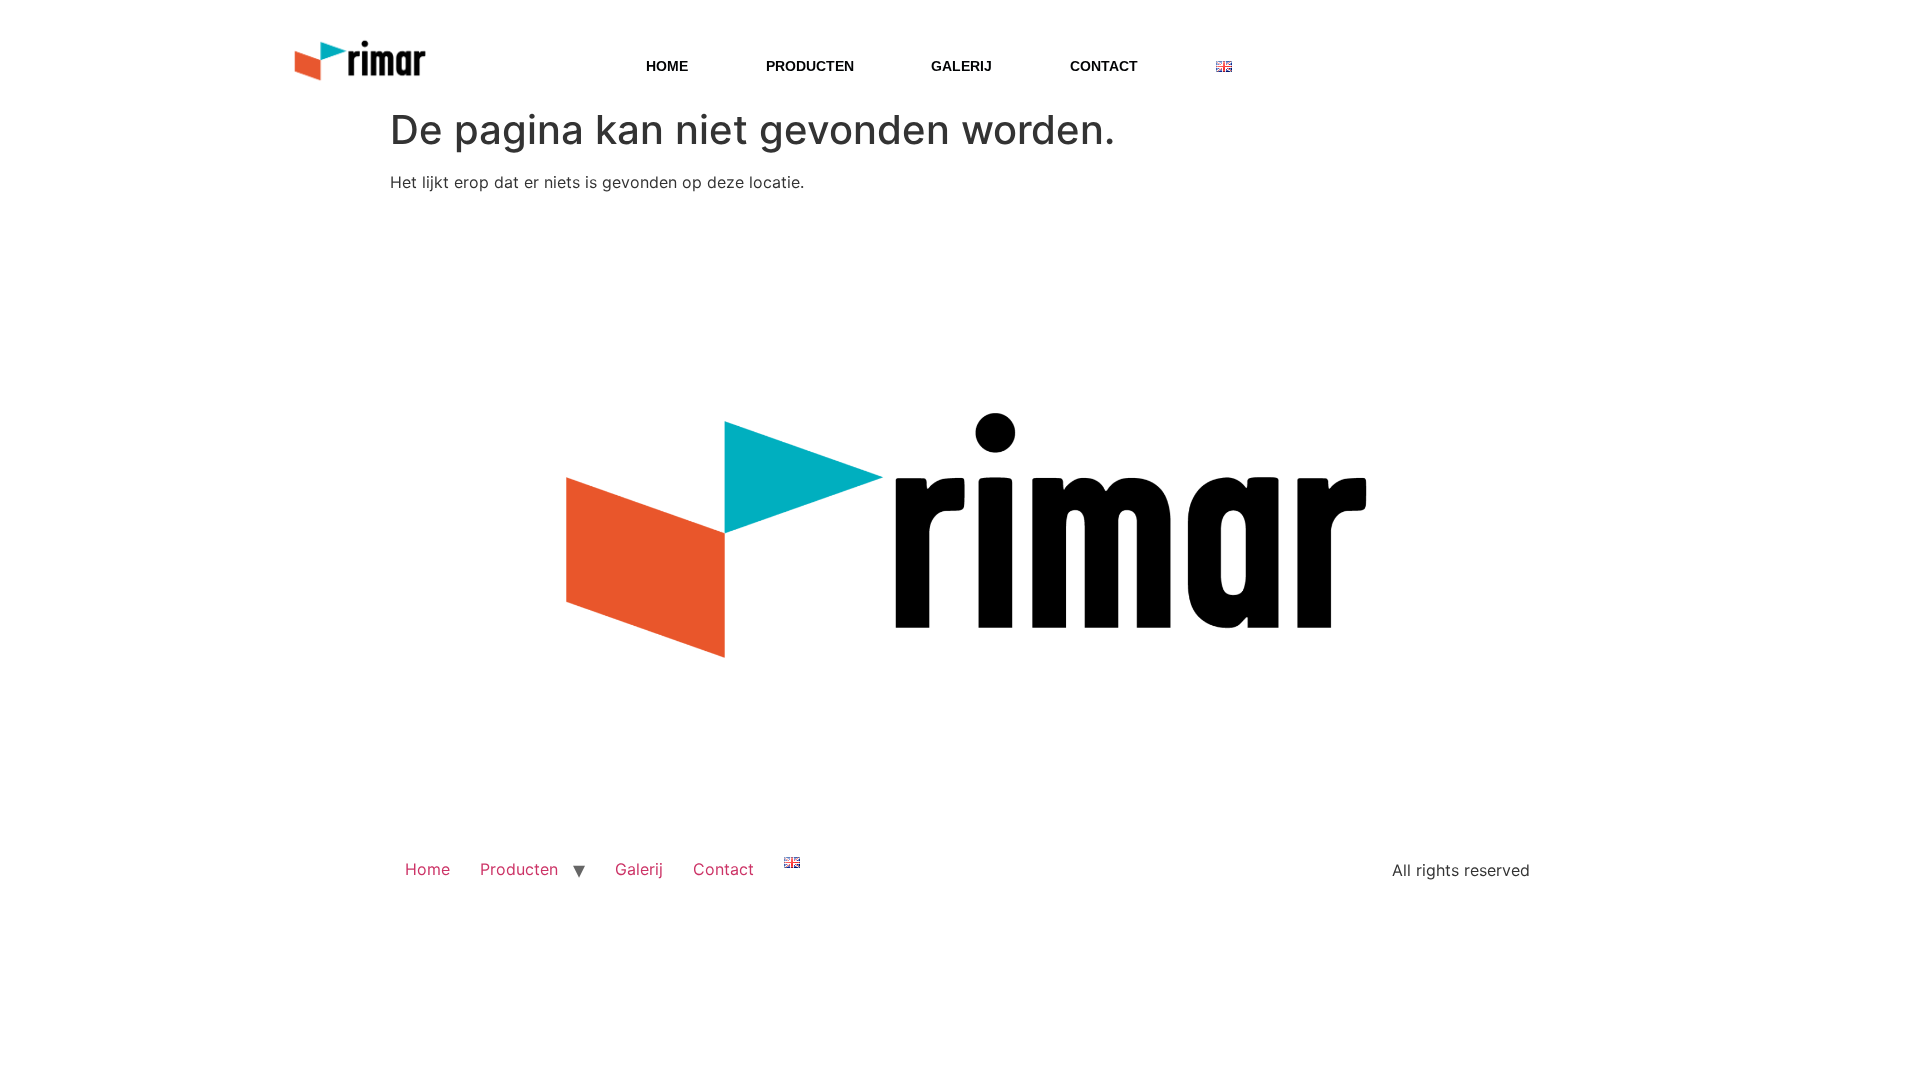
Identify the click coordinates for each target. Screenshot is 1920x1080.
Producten (810, 66)
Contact (1104, 66)
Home (667, 66)
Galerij (961, 66)
